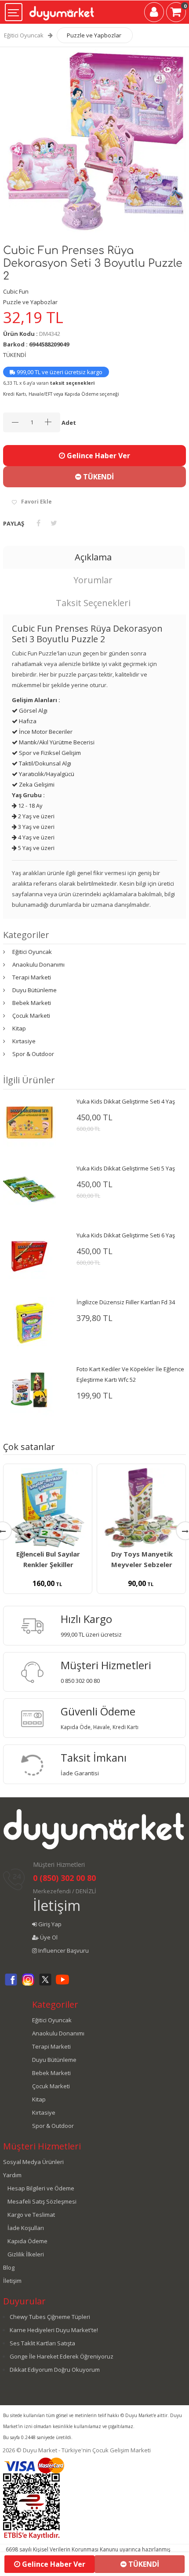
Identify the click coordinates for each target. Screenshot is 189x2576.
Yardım (12, 2175)
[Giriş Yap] (154, 14)
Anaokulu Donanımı (38, 964)
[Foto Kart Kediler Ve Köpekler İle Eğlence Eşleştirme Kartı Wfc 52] (29, 1389)
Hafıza (27, 721)
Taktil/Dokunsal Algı (44, 763)
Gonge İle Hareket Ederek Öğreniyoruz (62, 2356)
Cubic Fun (16, 291)
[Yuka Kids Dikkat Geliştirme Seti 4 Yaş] (29, 1122)
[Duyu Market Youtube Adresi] (62, 1984)
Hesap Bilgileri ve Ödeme (41, 2188)
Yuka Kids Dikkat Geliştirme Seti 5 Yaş (126, 1168)
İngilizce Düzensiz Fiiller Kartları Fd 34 (126, 1302)
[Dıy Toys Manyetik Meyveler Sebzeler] (141, 1508)
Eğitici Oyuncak (24, 35)
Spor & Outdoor (33, 1054)
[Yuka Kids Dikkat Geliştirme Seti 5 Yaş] (29, 1189)
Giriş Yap (49, 1924)
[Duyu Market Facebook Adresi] (11, 1984)
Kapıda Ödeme (27, 2241)
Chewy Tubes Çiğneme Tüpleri (50, 2317)
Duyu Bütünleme (35, 990)
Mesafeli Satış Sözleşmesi (42, 2201)
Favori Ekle (36, 502)
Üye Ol (48, 1937)
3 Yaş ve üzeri (36, 827)
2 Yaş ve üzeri (36, 816)
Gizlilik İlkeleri (26, 2254)
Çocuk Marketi (31, 1016)
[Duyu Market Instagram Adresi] (28, 1984)
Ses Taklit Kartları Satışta (42, 2343)
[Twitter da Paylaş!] (54, 523)
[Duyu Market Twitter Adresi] (45, 1984)
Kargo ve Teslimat (31, 2215)
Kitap (19, 1028)
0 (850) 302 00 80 (64, 1878)
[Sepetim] (176, 14)
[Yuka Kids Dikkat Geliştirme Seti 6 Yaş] (29, 1255)
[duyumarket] (62, 10)
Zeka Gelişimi (36, 784)
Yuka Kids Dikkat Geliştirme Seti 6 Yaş (126, 1235)
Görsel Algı (33, 710)
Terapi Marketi (32, 977)
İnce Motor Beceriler (45, 732)
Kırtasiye (24, 1041)
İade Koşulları (26, 2228)
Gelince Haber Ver (98, 456)
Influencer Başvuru (63, 1950)
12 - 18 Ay (30, 806)
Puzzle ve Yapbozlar (94, 35)
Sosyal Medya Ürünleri (33, 2162)
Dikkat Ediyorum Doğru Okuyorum (55, 2370)
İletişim (57, 1905)
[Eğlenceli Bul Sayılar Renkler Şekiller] (48, 1508)
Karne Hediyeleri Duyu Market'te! (54, 2330)
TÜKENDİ (98, 477)
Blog (9, 2267)
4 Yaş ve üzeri (36, 837)
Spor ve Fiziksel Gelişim (49, 753)
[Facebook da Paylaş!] (38, 523)
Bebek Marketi (32, 1003)
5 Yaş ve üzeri (36, 848)
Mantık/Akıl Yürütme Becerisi (56, 742)
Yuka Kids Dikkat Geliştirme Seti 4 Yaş (126, 1101)
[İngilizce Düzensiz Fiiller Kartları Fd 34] (29, 1322)
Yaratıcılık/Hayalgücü (46, 774)
